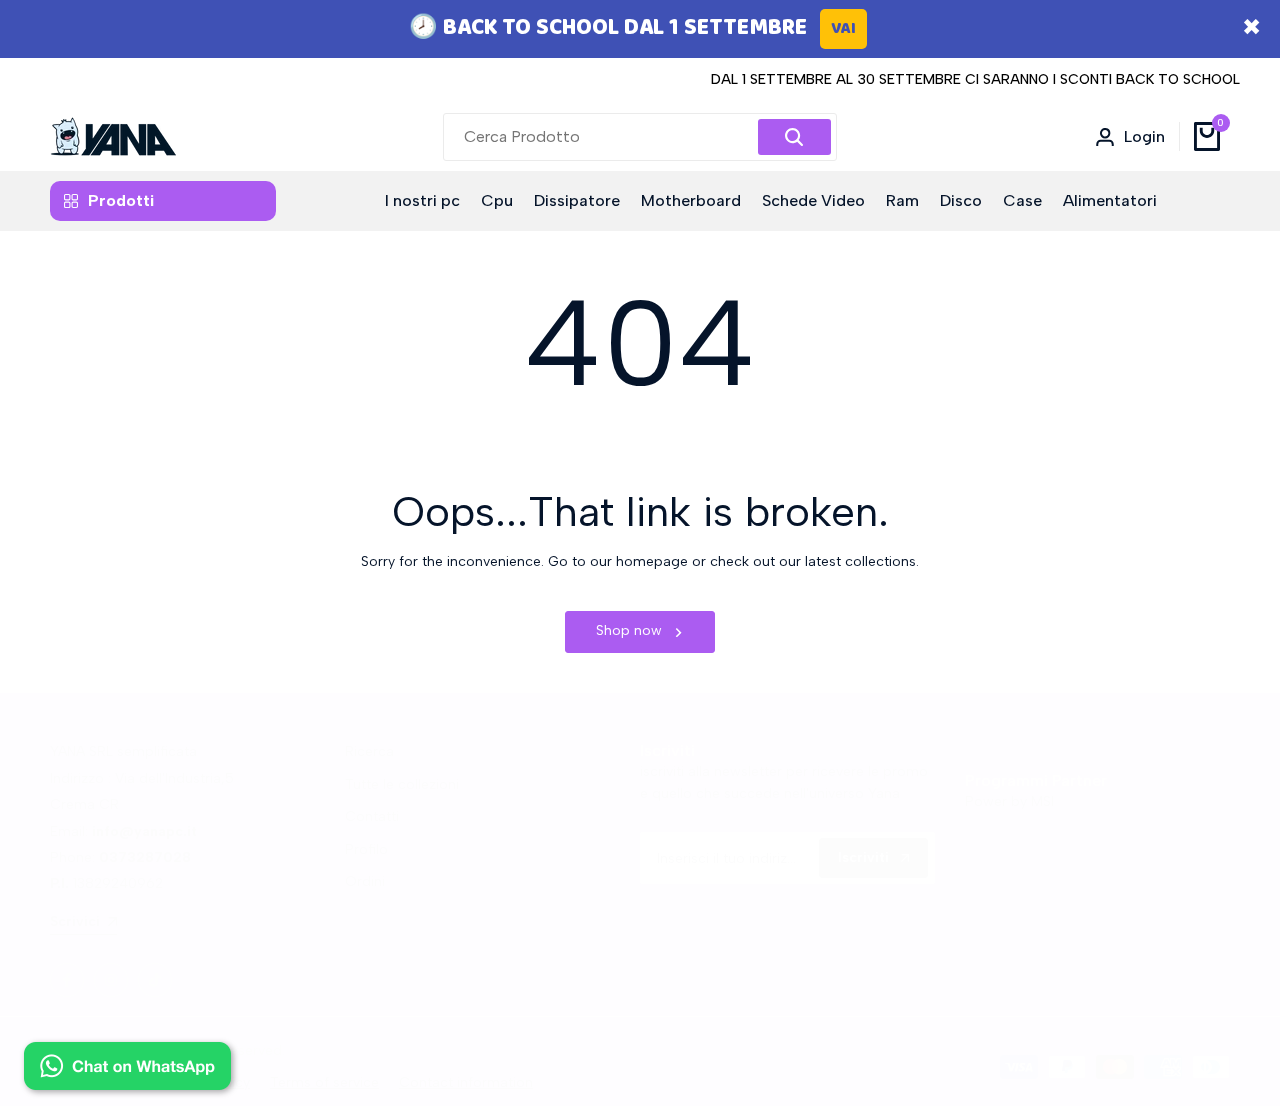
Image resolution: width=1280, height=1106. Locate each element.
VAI (843, 28)
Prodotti (121, 200)
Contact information (466, 1082)
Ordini (365, 881)
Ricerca (369, 751)
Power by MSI (1009, 801)
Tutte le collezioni (402, 784)
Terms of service (324, 1082)
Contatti (372, 816)
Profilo (366, 849)
